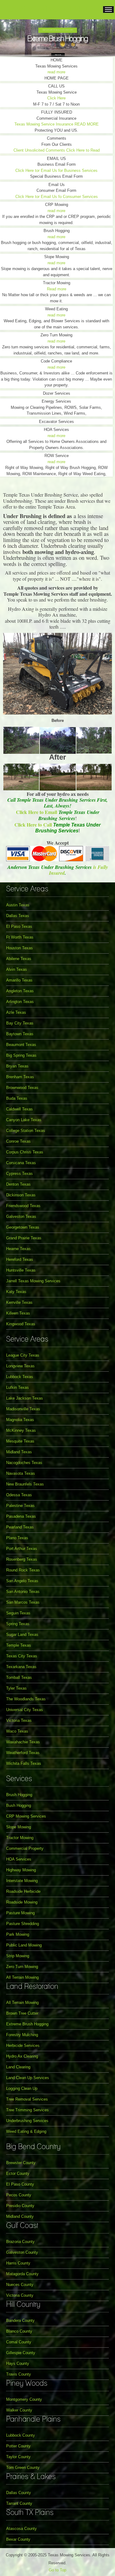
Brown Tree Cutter (22, 2013)
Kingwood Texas (21, 1324)
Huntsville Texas (21, 1270)
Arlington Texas (20, 1002)
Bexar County (18, 2539)
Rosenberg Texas (22, 1559)
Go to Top (57, 2570)
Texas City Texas (22, 1656)
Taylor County (18, 2457)
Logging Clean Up (22, 2088)
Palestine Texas (20, 1506)
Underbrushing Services (27, 2121)
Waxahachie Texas (23, 1742)
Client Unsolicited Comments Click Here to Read (57, 150)
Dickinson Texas (21, 1195)
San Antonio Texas (23, 1592)
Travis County (19, 2374)
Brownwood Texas (22, 1088)
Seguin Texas (18, 1613)
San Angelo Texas (22, 1581)
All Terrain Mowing (22, 1977)
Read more (57, 289)
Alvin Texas (17, 969)
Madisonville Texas (23, 1409)
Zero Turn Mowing (22, 1967)
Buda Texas (17, 1098)
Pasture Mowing (20, 1913)
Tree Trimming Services (27, 2110)
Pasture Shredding (23, 1924)
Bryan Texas (17, 1066)
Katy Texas (16, 1292)
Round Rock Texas (23, 1570)
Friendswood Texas (23, 1206)
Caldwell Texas (19, 1109)
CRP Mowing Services (26, 1816)
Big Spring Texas (21, 1055)
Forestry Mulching (22, 2035)
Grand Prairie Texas (24, 1238)
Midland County (20, 2216)
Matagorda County (22, 2274)
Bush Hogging (19, 1805)
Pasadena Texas (21, 1516)
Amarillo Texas (19, 980)
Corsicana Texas (21, 1163)
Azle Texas (16, 1012)
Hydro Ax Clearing (22, 2056)
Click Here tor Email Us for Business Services (56, 170)
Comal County (19, 2342)
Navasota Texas (21, 1473)
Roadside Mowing (22, 1902)
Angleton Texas (20, 991)
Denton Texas (18, 1184)
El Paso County (20, 2184)
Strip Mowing (18, 1956)
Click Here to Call (33, 825)
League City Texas (23, 1355)
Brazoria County (20, 2242)
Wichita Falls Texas (24, 1763)
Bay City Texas (20, 1023)
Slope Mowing (19, 1827)
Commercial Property (25, 1848)
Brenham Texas (20, 1077)
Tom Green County (23, 2468)
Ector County (18, 2173)
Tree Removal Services (27, 2099)
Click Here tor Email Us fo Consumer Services (57, 197)
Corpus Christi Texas (25, 1152)
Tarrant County (19, 2503)
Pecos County (19, 2195)
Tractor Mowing (20, 1838)
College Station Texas (26, 1131)
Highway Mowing (21, 1870)
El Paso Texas (19, 926)
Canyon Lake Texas (24, 1120)
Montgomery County (24, 2399)
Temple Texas (19, 1645)
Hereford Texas (20, 1259)
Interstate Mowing (22, 1881)
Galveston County (22, 2252)
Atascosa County (21, 2529)
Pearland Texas (20, 1527)
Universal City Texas (25, 1710)
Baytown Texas (20, 1034)
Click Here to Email (37, 812)
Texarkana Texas (21, 1667)
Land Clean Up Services (28, 2078)
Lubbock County (21, 2435)
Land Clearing (18, 2067)
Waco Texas (17, 1731)
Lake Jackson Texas (25, 1398)
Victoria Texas (19, 1720)
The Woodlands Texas (26, 1699)
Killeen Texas (18, 1313)
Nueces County (20, 2285)
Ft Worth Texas (20, 937)
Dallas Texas (18, 916)
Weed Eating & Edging (26, 2131)
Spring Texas (18, 1624)
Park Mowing (18, 1934)
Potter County (18, 2446)
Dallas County (19, 2493)
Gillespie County (21, 2353)
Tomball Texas (19, 1677)
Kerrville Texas (19, 1302)
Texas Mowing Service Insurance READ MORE (57, 124)
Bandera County (20, 2320)
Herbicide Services (23, 2045)
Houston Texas (19, 948)
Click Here (56, 98)
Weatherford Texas (23, 1753)
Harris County (18, 2263)
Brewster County (21, 2163)
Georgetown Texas (23, 1227)
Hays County (18, 2363)
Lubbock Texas (20, 1377)
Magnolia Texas (20, 1420)
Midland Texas (19, 1452)
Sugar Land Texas (22, 1635)
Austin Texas (18, 905)
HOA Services (19, 1859)
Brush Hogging (19, 1795)
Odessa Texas (19, 1495)
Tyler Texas (16, 1688)
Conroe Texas (18, 1141)
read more (56, 72)
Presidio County (20, 2206)
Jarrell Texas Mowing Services (33, 1281)
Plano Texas (17, 1538)
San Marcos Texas (23, 1602)
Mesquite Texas (20, 1441)
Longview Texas (20, 1366)
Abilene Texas (19, 959)
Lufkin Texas (17, 1387)
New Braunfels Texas (25, 1484)
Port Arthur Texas (22, 1549)
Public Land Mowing (24, 1945)
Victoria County (20, 2295)
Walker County (19, 2410)
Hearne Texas (18, 1249)
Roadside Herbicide (23, 1891)
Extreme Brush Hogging (27, 2024)
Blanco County (19, 2331)
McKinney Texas (21, 1430)
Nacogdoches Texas (24, 1463)
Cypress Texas (19, 1174)
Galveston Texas (21, 1216)
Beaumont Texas (21, 1045)
